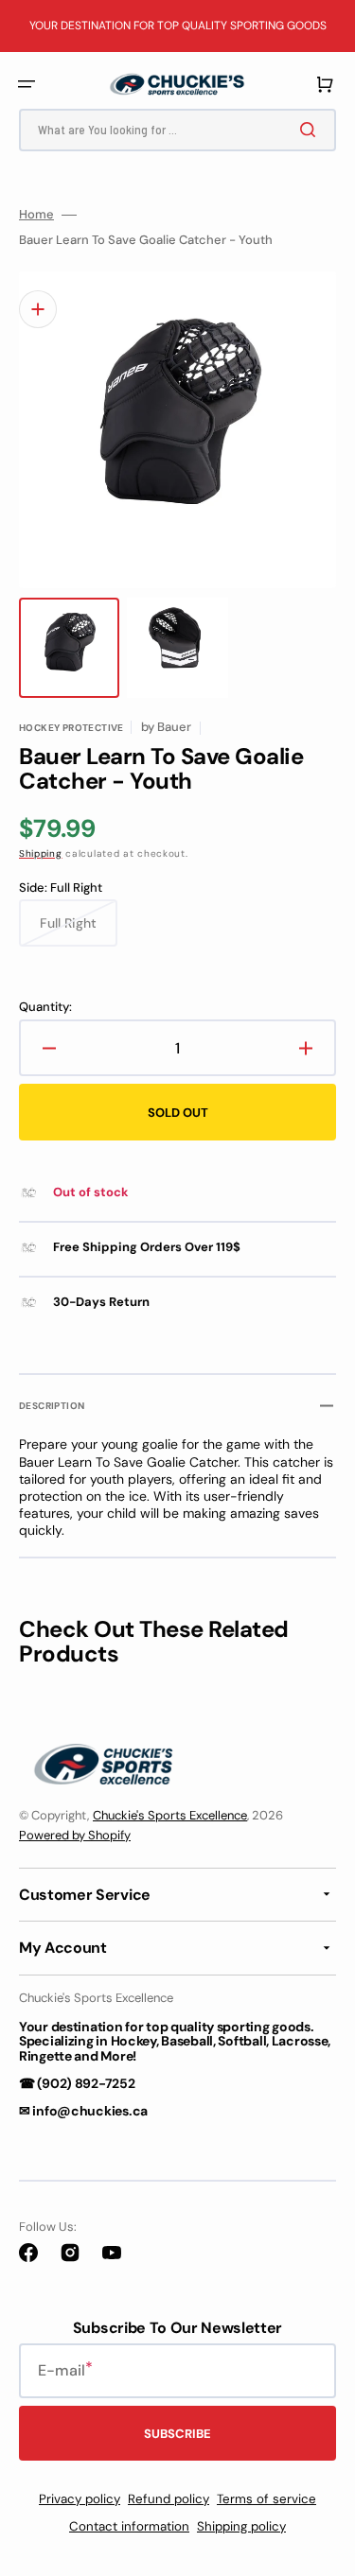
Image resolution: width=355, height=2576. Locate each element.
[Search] (311, 130)
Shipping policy (241, 2526)
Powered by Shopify (75, 1835)
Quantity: (45, 1007)
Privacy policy (80, 2499)
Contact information (129, 2526)
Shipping (41, 853)
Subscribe (177, 2434)
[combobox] (177, 130)
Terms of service (266, 2499)
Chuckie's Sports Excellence (170, 1815)
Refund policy (169, 2499)
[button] (27, 84)
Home (36, 215)
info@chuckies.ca (90, 2111)
